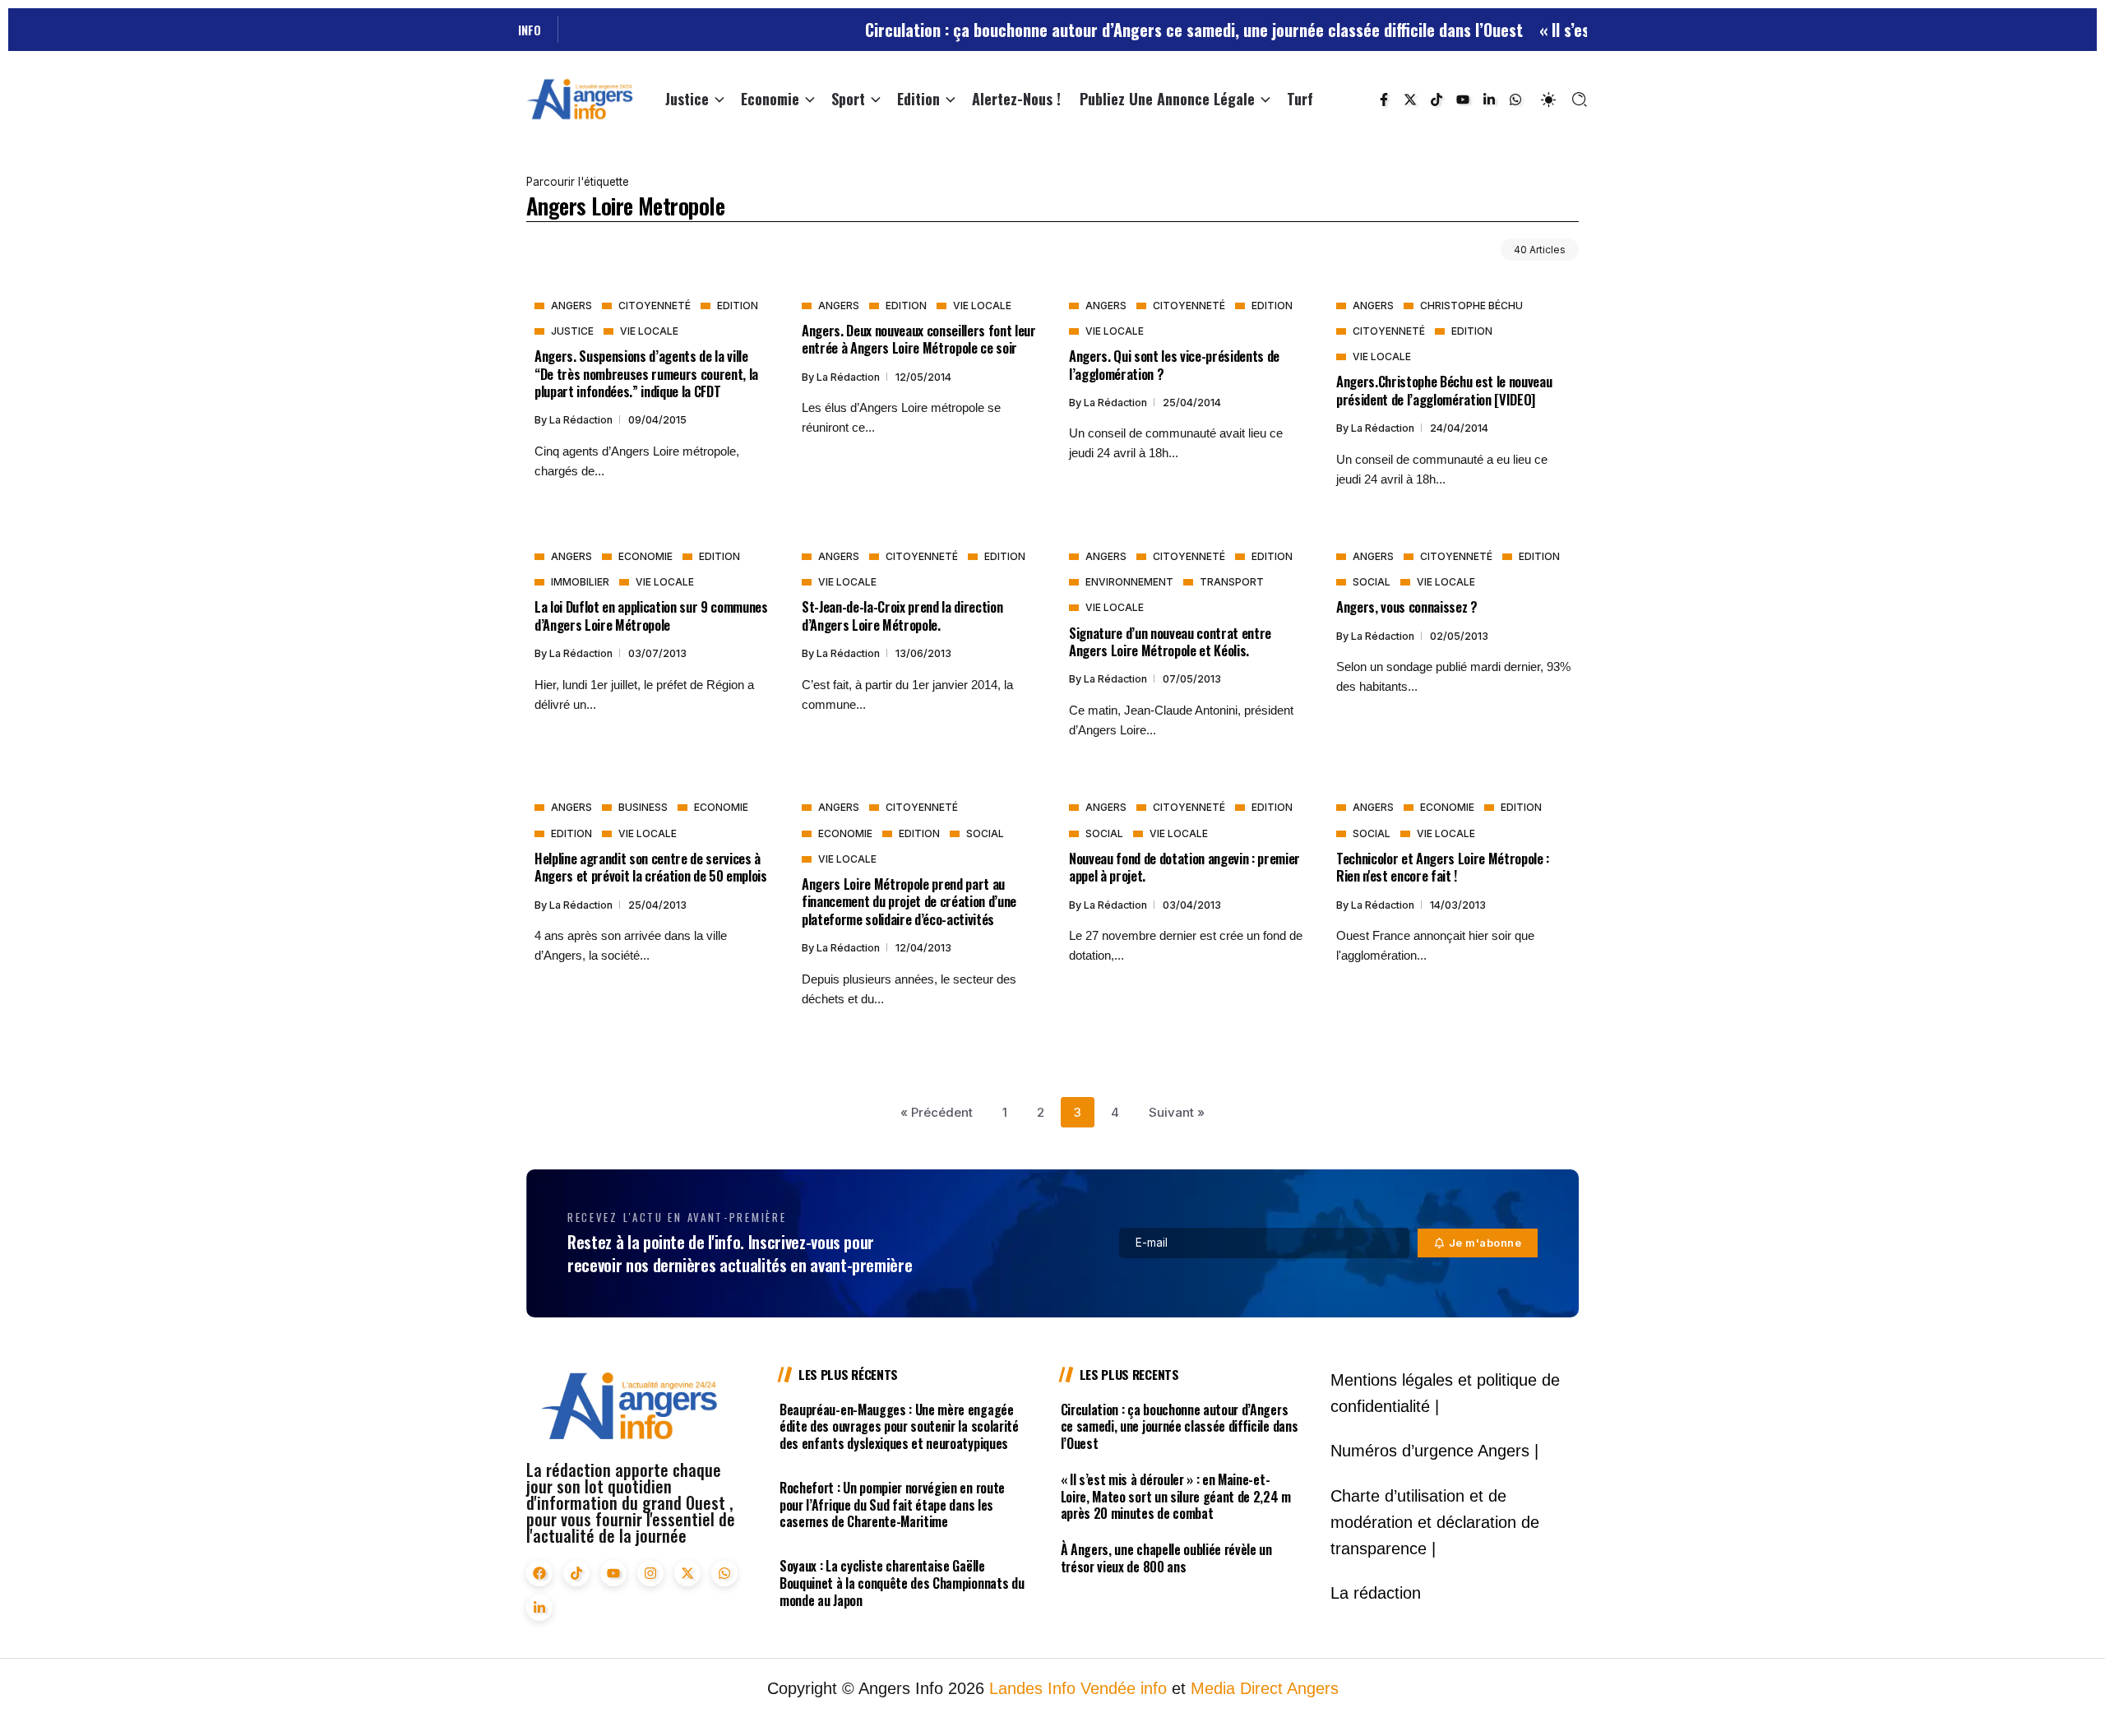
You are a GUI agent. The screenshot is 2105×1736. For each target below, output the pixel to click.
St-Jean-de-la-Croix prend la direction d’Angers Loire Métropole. (902, 615)
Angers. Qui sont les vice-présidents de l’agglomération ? (1174, 364)
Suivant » (1177, 1112)
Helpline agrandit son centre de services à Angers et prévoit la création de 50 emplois (651, 867)
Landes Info (1032, 1688)
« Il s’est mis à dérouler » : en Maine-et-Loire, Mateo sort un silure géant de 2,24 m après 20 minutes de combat (1176, 1497)
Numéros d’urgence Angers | (1434, 1451)
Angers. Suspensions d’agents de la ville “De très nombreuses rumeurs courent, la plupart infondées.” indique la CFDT (646, 373)
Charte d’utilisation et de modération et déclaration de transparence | (1435, 1522)
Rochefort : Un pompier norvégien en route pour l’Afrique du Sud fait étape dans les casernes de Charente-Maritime (892, 1505)
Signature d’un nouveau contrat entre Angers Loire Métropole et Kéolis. (1170, 641)
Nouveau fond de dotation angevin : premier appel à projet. (1184, 867)
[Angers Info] (580, 98)
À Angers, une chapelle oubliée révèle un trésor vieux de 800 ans (1166, 1558)
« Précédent (937, 1112)
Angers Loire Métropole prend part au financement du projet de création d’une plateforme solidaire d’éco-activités (909, 901)
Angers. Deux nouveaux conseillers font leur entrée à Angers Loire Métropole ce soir (919, 339)
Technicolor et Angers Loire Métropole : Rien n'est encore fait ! (1443, 867)
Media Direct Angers (1265, 1688)
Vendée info (1124, 1688)
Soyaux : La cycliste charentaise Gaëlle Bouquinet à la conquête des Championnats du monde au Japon (902, 1583)
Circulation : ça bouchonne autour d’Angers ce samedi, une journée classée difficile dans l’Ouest (1136, 30)
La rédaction (582, 420)
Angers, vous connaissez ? (1407, 606)
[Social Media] (1384, 100)
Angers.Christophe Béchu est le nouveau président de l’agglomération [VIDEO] (1444, 390)
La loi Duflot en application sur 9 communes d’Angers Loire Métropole (651, 615)
